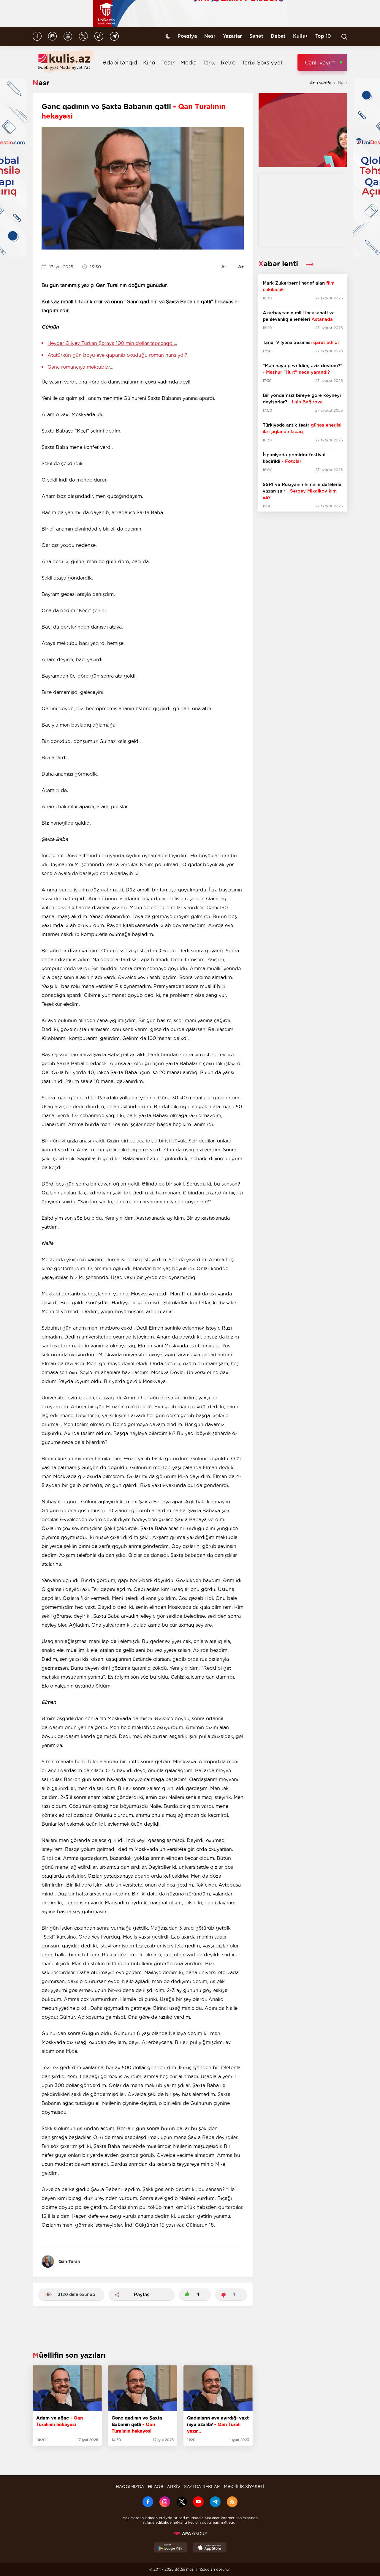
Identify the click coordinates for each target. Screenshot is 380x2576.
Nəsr (210, 36)
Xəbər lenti (279, 264)
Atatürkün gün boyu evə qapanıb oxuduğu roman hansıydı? (117, 355)
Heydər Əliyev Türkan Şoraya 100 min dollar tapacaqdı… (112, 343)
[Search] (344, 37)
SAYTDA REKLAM (202, 2487)
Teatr (168, 63)
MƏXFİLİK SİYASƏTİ (244, 2487)
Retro (228, 63)
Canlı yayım (320, 63)
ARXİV (174, 2487)
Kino (149, 63)
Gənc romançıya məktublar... (80, 367)
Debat (278, 36)
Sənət (256, 36)
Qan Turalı (69, 2261)
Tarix (209, 63)
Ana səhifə (320, 83)
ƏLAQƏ (156, 2487)
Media (189, 63)
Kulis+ (300, 36)
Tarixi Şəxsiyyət (262, 63)
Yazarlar (232, 36)
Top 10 (323, 36)
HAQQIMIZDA (130, 2487)
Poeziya (187, 36)
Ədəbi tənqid (120, 63)
